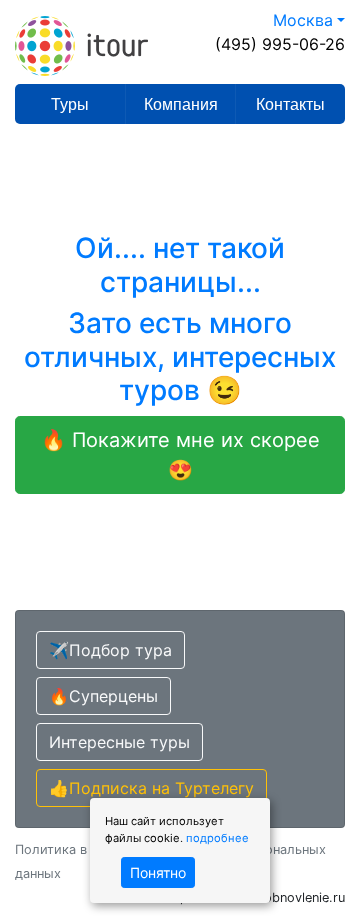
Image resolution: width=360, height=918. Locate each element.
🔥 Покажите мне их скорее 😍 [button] (180, 455)
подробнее (217, 838)
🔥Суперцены (103, 696)
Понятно (158, 872)
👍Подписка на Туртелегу (151, 788)
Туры (70, 104)
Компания (181, 104)
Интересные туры (119, 742)
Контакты (290, 104)
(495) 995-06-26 (280, 44)
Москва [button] (303, 20)
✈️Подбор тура (110, 650)
